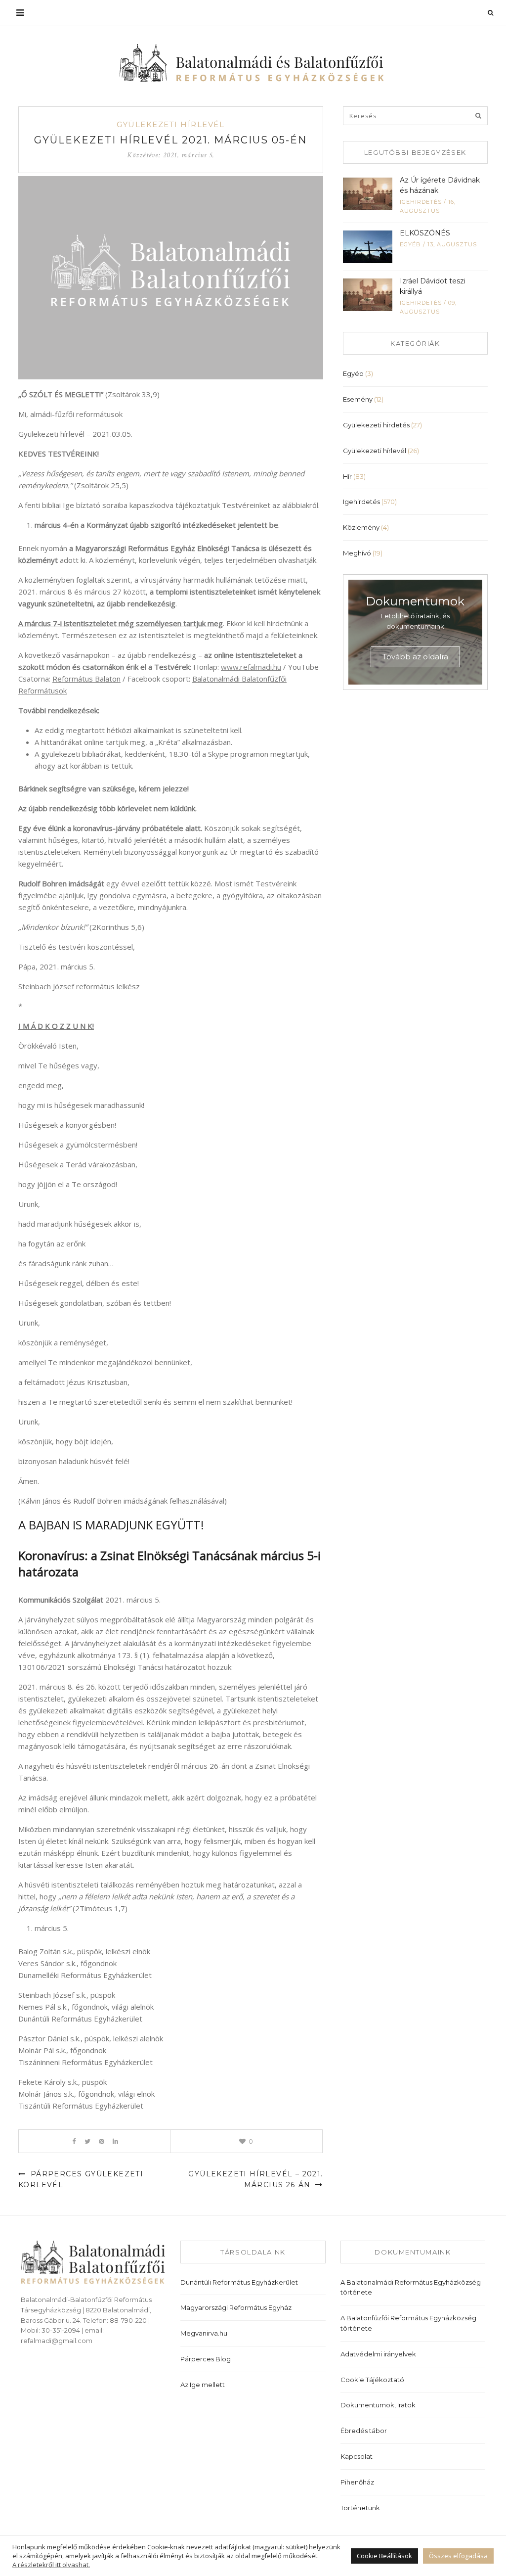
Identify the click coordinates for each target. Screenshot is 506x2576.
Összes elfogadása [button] (458, 2556)
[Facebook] (74, 2141)
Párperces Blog (206, 2359)
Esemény (358, 399)
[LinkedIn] (115, 2141)
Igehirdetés (421, 202)
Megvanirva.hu (204, 2333)
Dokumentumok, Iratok (378, 2405)
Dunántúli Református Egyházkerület (239, 2282)
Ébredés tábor (364, 2431)
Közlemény (361, 527)
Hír (347, 476)
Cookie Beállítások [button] (384, 2556)
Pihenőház (357, 2482)
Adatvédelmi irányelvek (378, 2354)
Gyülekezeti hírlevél (170, 124)
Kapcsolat (357, 2456)
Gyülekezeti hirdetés (376, 425)
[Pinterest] (102, 2141)
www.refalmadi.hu (251, 667)
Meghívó (357, 553)
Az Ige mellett (203, 2385)
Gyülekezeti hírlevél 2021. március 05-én (170, 140)
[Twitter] (88, 2141)
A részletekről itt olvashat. (51, 2565)
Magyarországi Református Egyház (236, 2307)
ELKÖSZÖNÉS (425, 233)
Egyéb (410, 244)
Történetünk (360, 2508)
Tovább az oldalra (415, 657)
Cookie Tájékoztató (372, 2380)
